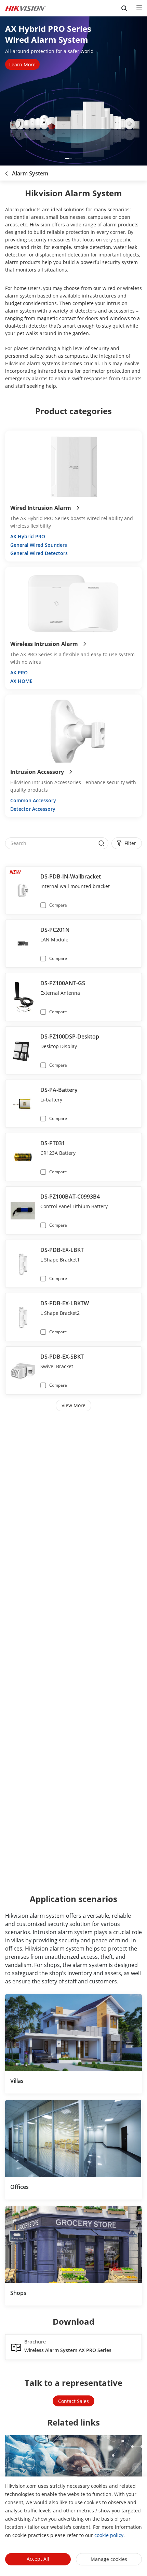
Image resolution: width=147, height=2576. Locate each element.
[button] (69, 158)
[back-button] (6, 171)
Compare (58, 905)
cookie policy (109, 2535)
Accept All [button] (38, 2559)
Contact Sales (73, 2401)
